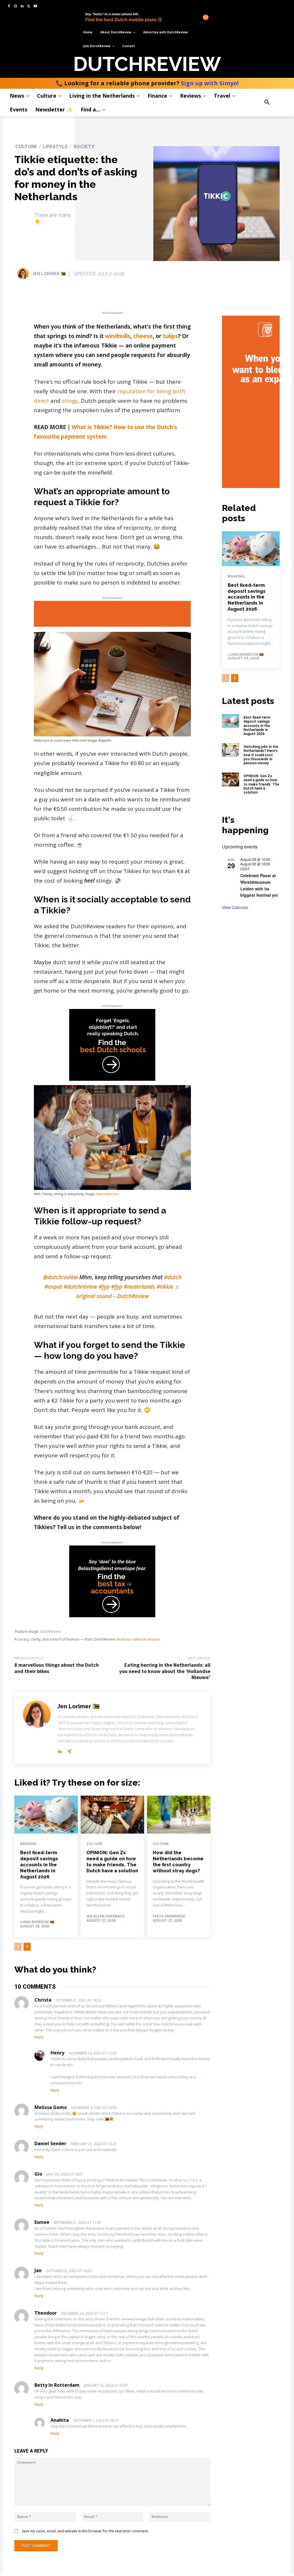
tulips (170, 336)
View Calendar (235, 907)
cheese (143, 336)
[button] (274, 103)
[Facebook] (9, 6)
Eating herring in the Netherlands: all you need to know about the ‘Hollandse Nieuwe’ (165, 1671)
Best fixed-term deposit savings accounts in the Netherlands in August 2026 (39, 1865)
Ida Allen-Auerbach (106, 1916)
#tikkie (165, 1287)
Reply (39, 2037)
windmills (118, 336)
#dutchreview (80, 1287)
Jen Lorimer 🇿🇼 (49, 274)
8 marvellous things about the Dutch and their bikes (57, 1668)
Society (84, 147)
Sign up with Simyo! (210, 83)
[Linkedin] (22, 6)
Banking (28, 1844)
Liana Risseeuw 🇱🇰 (37, 1922)
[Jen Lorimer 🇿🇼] (24, 274)
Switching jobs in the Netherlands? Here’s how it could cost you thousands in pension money (261, 755)
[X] (29, 6)
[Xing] (70, 1750)
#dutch (173, 1277)
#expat (53, 1287)
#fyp (104, 1287)
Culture (26, 147)
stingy (70, 401)
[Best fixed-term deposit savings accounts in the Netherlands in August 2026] (46, 1815)
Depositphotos (108, 1194)
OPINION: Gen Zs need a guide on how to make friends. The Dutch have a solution (112, 1862)
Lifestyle (55, 147)
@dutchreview (60, 1277)
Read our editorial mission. (139, 1639)
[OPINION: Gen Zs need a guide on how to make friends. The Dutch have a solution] (112, 1815)
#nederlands (139, 1287)
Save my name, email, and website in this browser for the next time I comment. (85, 2531)
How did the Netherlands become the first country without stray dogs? (178, 1862)
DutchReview (50, 1632)
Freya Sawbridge (169, 1916)
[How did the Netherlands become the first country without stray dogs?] (179, 1815)
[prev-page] (18, 1947)
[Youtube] (35, 6)
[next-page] (27, 1947)
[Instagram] (16, 6)
